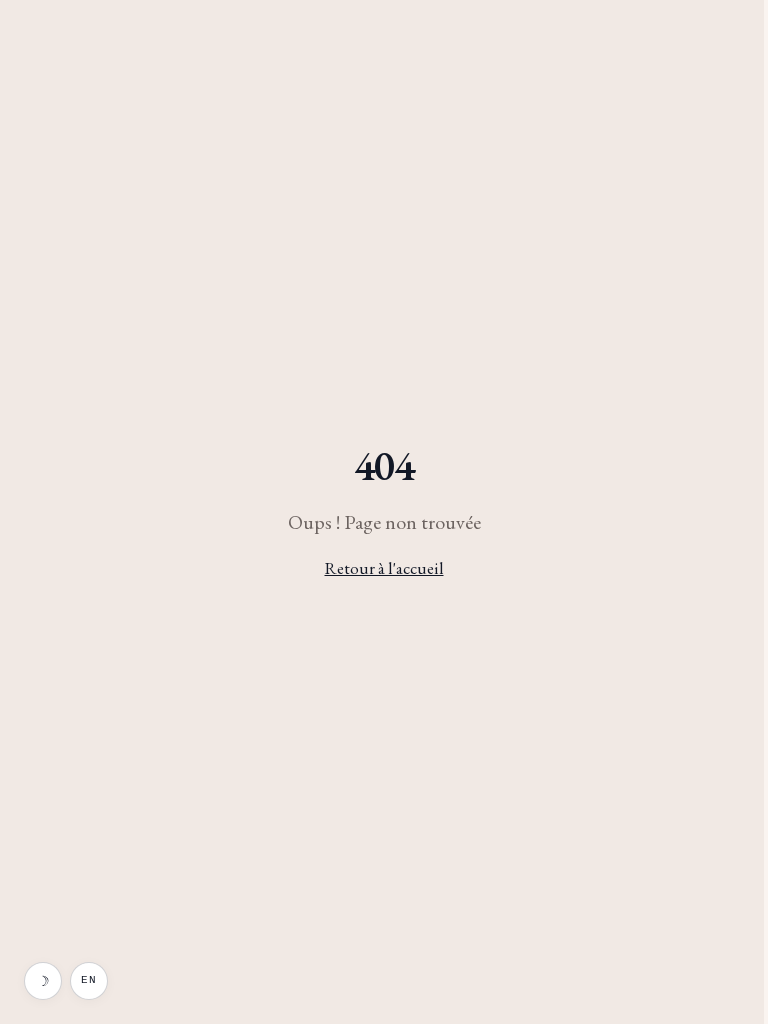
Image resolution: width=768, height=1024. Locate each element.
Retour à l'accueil (384, 568)
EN (89, 980)
